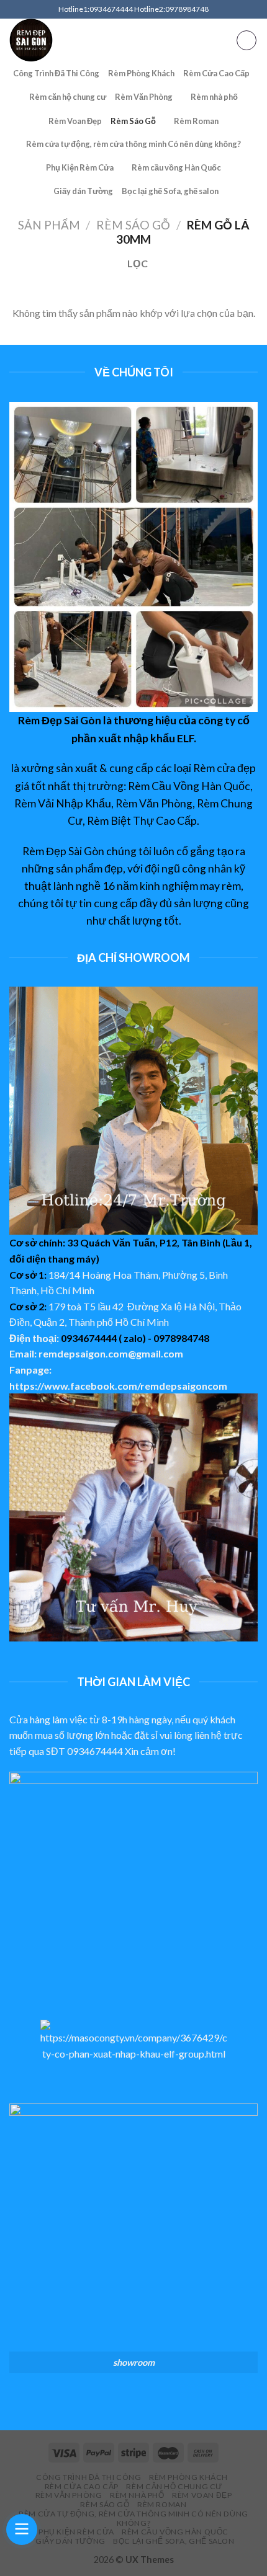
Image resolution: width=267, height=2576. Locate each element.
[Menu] (227, 40)
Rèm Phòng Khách (141, 73)
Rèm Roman (196, 121)
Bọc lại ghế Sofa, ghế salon (170, 191)
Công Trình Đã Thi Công (56, 73)
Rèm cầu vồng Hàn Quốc (176, 167)
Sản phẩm (49, 225)
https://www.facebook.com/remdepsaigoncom (118, 1386)
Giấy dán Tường (83, 191)
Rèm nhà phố (214, 97)
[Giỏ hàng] (247, 40)
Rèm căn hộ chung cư (68, 97)
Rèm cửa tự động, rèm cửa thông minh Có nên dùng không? (133, 144)
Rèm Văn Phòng (144, 97)
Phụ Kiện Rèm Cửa (80, 167)
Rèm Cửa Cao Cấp (216, 73)
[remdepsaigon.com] (105, 40)
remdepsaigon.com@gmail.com (111, 1353)
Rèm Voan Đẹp (75, 121)
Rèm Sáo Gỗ (133, 121)
